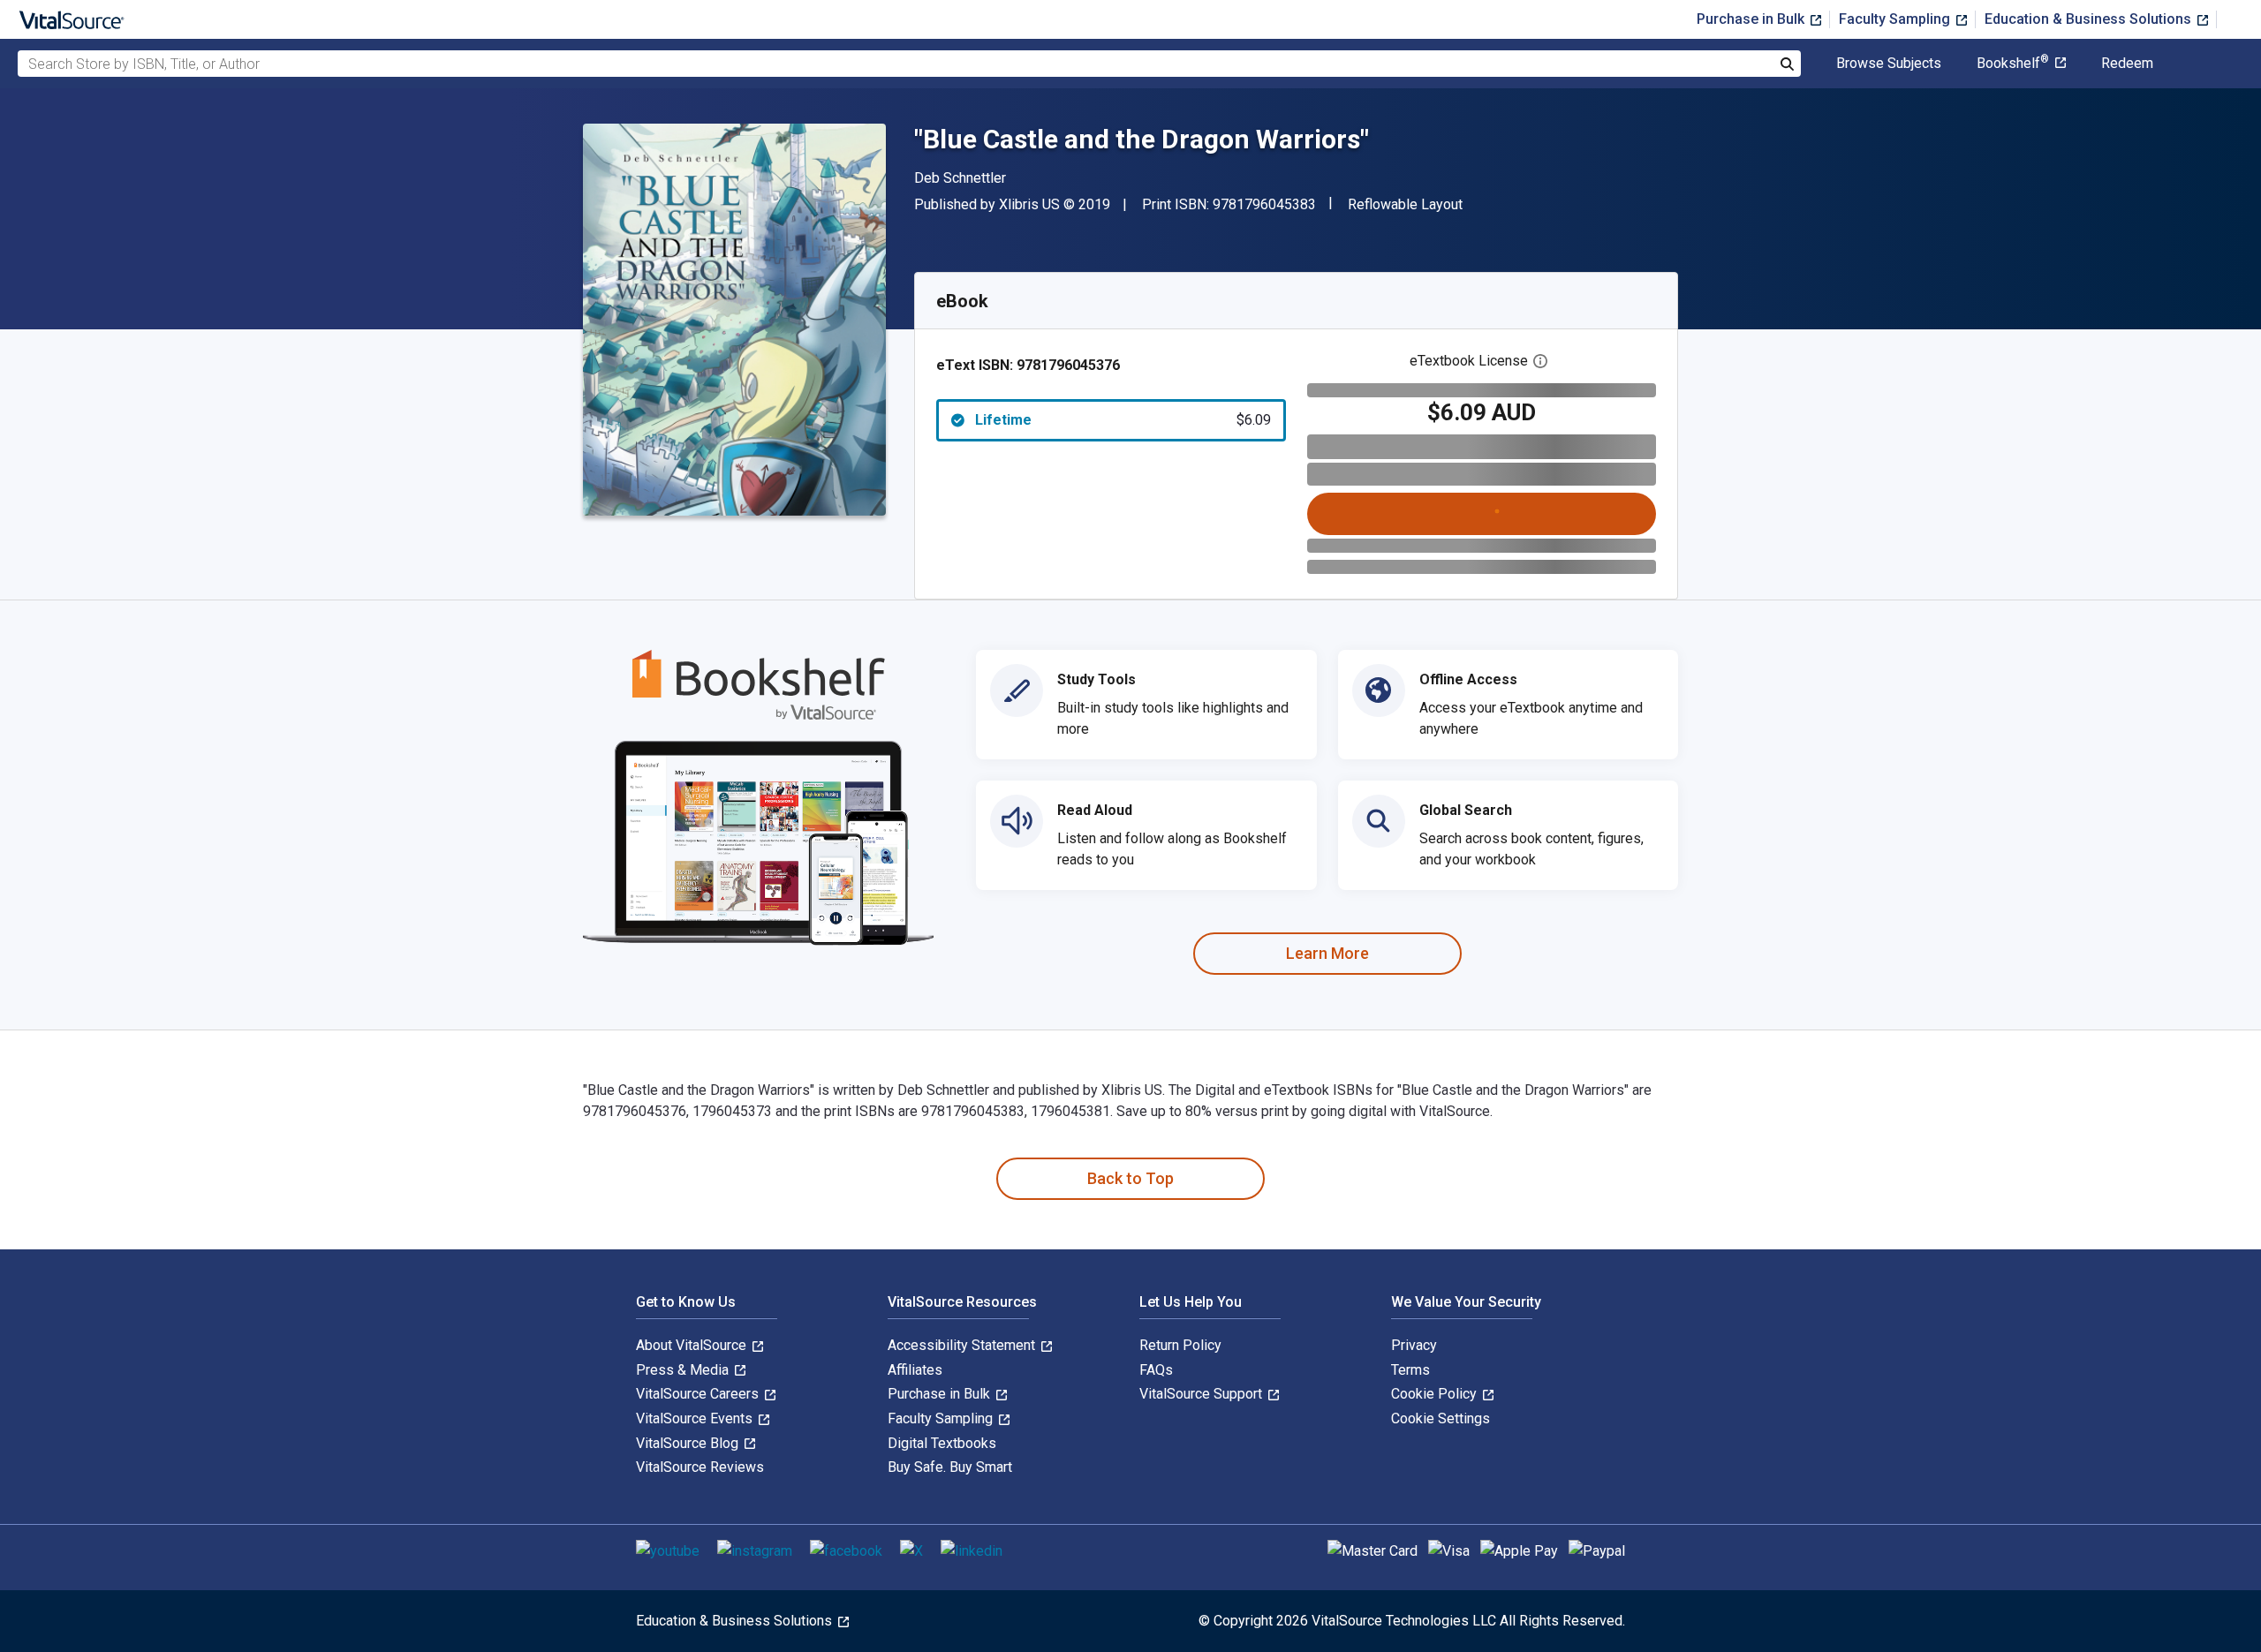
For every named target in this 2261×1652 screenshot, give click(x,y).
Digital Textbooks (942, 1443)
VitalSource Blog (689, 1443)
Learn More (1327, 953)
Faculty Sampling (1896, 19)
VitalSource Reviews (700, 1467)
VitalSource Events (696, 1418)
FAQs (1156, 1370)
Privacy (1414, 1345)
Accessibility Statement (963, 1345)
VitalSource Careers (699, 1394)
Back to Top (1130, 1178)
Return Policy (1180, 1345)
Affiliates (915, 1370)
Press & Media (684, 1370)
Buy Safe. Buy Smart (950, 1467)
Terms (1410, 1370)
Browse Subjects (1889, 64)
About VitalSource (693, 1345)
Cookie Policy (1436, 1394)
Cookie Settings (1441, 1418)
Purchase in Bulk (1752, 19)
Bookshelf (2013, 64)
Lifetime (1123, 420)
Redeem (2127, 64)
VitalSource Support (1202, 1394)
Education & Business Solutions (2090, 19)
